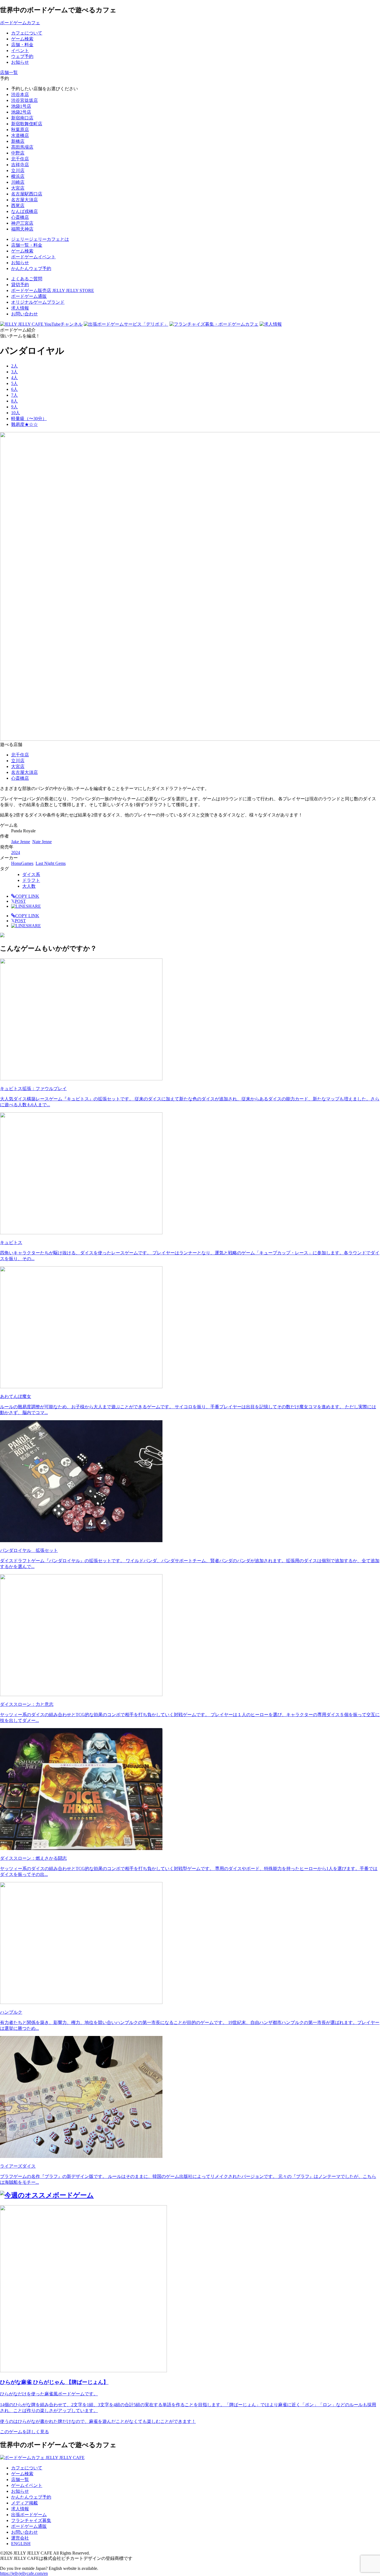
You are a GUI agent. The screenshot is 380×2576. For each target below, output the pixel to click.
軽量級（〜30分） (29, 419)
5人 (14, 383)
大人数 (29, 886)
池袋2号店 (21, 112)
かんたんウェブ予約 (31, 2497)
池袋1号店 (21, 106)
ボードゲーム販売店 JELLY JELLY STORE (53, 290)
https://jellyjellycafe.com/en (24, 2573)
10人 (16, 413)
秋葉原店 (20, 130)
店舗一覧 (20, 2480)
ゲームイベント (27, 2485)
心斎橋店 (20, 217)
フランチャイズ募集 (31, 2520)
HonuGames (22, 863)
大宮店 (18, 188)
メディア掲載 (24, 2503)
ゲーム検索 (22, 2474)
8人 (14, 401)
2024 (16, 852)
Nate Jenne (42, 842)
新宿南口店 (22, 118)
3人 (14, 372)
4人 (14, 378)
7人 (14, 395)
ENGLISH (21, 2544)
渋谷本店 (20, 95)
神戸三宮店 (22, 223)
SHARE (33, 906)
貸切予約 (20, 285)
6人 (14, 389)
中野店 (18, 153)
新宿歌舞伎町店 (27, 124)
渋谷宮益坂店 (24, 100)
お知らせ (20, 2491)
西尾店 (18, 206)
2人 (14, 366)
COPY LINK (27, 896)
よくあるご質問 (27, 279)
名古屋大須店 (24, 200)
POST (18, 901)
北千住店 (20, 159)
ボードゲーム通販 (29, 296)
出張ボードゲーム (29, 2515)
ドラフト (31, 880)
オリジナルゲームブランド (38, 302)
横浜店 (18, 176)
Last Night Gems (51, 863)
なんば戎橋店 (24, 211)
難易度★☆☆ (24, 424)
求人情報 (20, 308)
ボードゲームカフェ (20, 23)
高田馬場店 (22, 147)
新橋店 (18, 141)
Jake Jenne (21, 842)
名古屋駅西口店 (27, 194)
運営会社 (20, 2538)
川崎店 (18, 182)
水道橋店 (20, 135)
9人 (14, 407)
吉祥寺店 (20, 165)
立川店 (18, 170)
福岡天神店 (22, 229)
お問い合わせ (24, 314)
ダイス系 (31, 874)
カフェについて (27, 2468)
